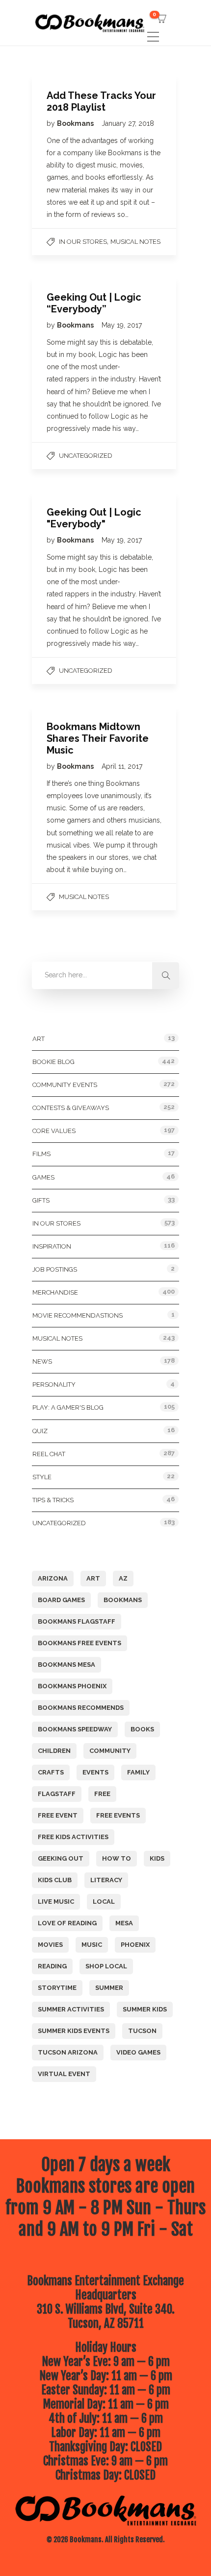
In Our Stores (83, 242)
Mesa (124, 1923)
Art (39, 1039)
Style (42, 1477)
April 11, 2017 (122, 766)
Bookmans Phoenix (72, 1686)
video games (138, 2052)
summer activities (71, 2009)
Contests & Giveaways (71, 1108)
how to (117, 1858)
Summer (109, 1988)
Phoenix (135, 1945)
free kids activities (73, 1837)
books (142, 1729)
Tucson (142, 2031)
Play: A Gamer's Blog (68, 1407)
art (93, 1578)
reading (52, 1966)
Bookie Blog (53, 1062)
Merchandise (55, 1292)
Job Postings (55, 1269)
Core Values (54, 1131)
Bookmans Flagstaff (77, 1621)
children (54, 1751)
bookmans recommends (81, 1708)
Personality (54, 1384)
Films (41, 1154)
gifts (41, 1200)
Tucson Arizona (68, 2052)
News (42, 1361)
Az (123, 1578)
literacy (106, 1880)
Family (138, 1772)
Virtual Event (64, 2074)
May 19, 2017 (122, 325)
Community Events (65, 1085)
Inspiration (52, 1246)
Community (110, 1751)
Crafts (51, 1772)
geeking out (61, 1858)
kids (157, 1858)
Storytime (57, 1988)
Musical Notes (135, 242)
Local (104, 1902)
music (92, 1945)
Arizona (53, 1578)
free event (58, 1815)
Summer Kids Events (74, 2031)
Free (102, 1794)
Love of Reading (67, 1923)
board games (61, 1600)
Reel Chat (49, 1454)
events (95, 1772)
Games (43, 1177)
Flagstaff (57, 1794)
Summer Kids (145, 2009)
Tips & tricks (53, 1500)
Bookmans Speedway (75, 1729)
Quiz (40, 1431)
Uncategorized (86, 456)
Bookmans (76, 123)
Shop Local (106, 1966)
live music (56, 1902)
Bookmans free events (79, 1643)
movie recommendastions (78, 1315)
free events (118, 1815)
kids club (55, 1880)
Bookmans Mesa (66, 1665)
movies (50, 1945)
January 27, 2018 (128, 123)
